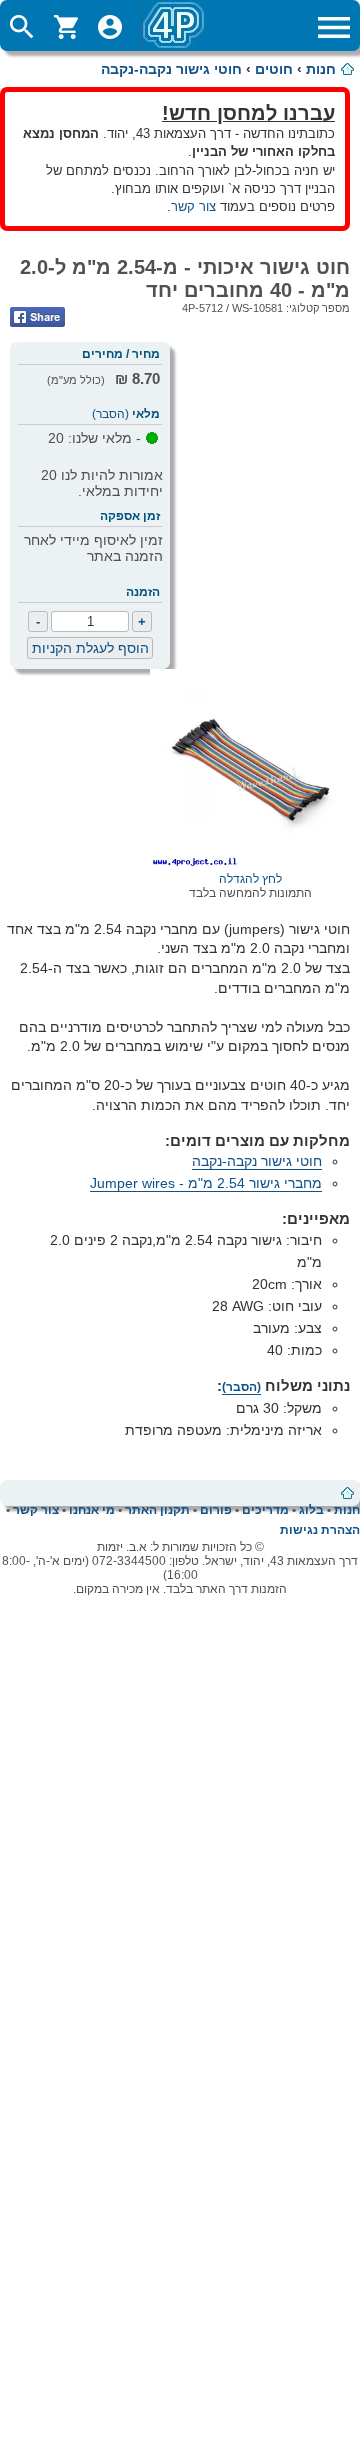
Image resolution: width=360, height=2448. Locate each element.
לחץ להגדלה (250, 879)
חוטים (274, 69)
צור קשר (193, 206)
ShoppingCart (66, 27)
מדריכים (265, 1510)
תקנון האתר (157, 1510)
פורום (216, 1510)
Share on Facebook (37, 317)
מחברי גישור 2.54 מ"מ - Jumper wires (206, 1183)
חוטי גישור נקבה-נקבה (171, 69)
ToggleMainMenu (334, 27)
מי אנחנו (92, 1510)
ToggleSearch (22, 27)
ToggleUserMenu (110, 27)
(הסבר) (110, 414)
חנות (321, 69)
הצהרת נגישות (320, 1530)
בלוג (311, 1510)
